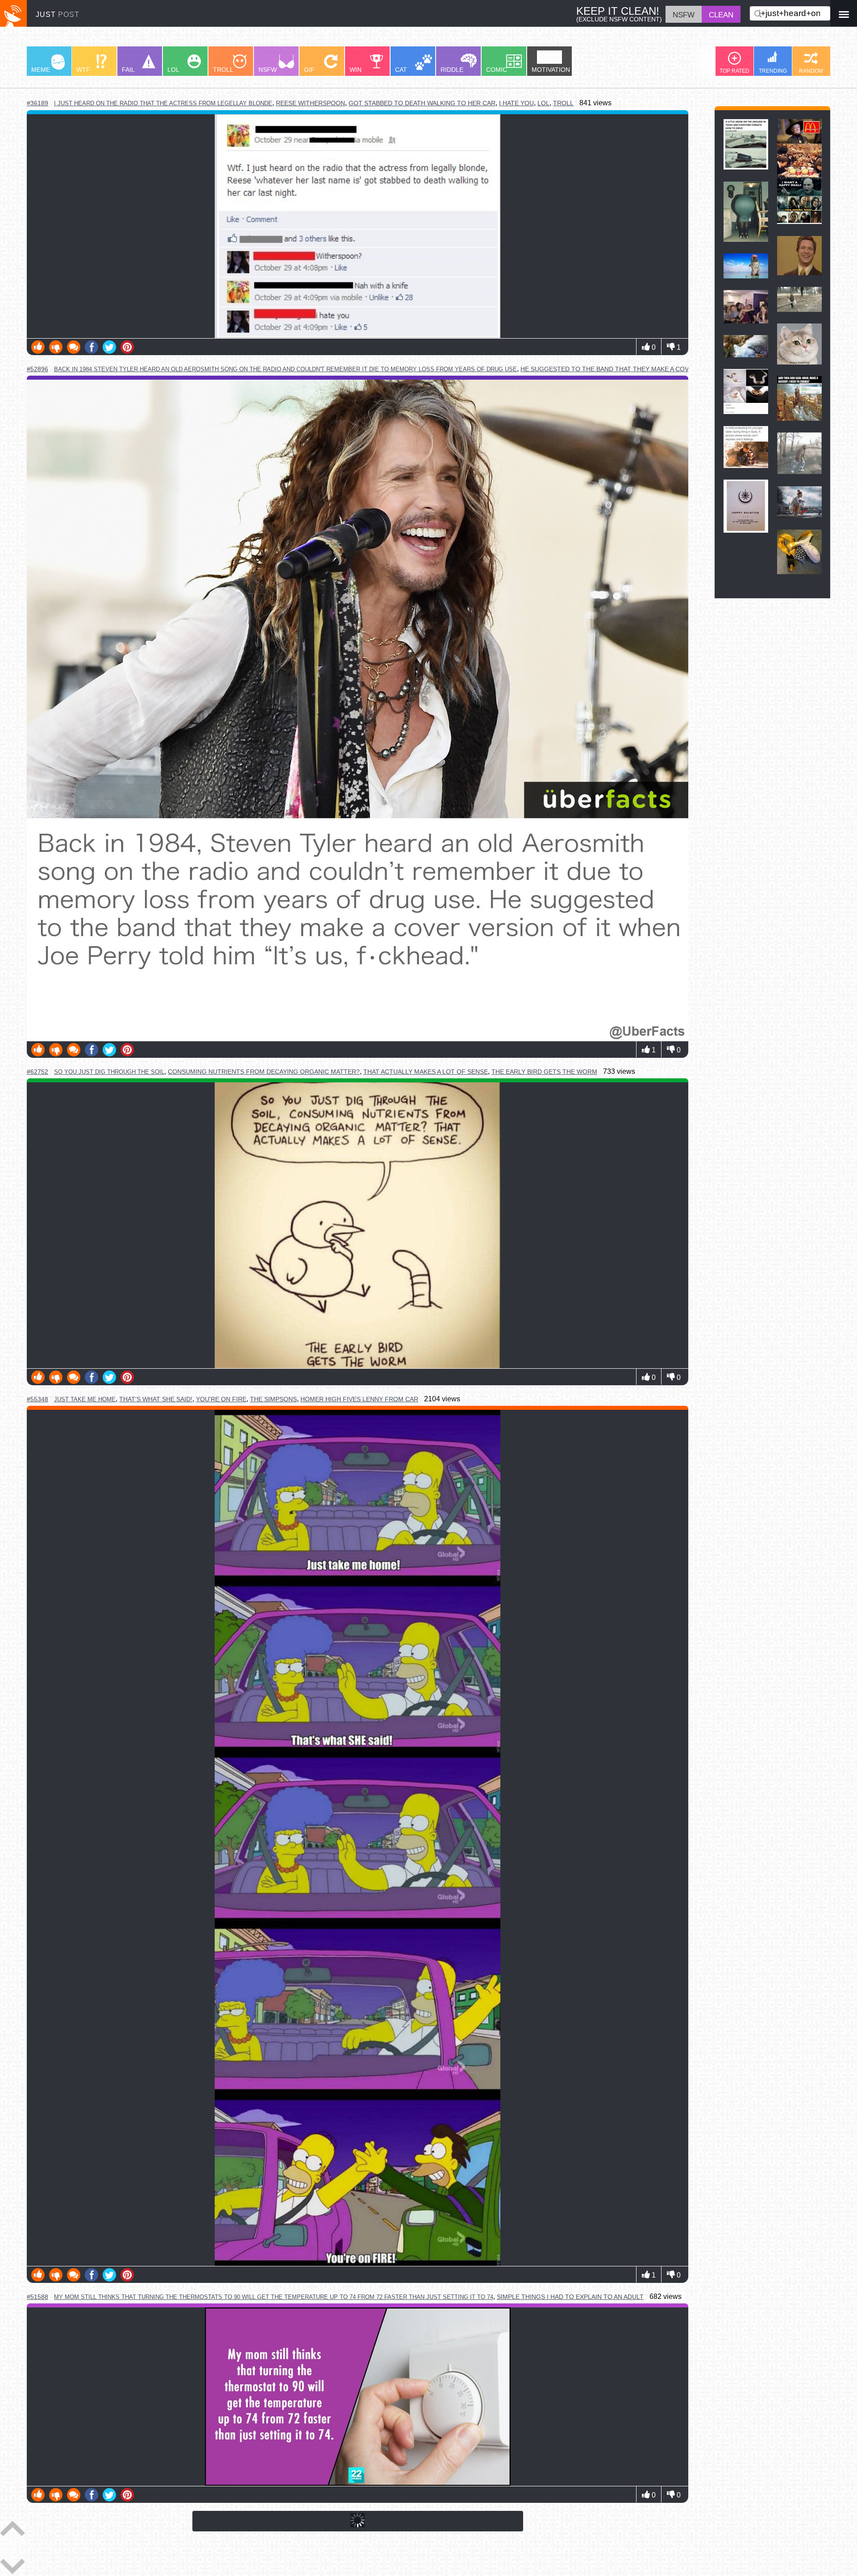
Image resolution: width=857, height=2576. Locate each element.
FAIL (128, 70)
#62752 (37, 1072)
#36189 (37, 103)
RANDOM (811, 71)
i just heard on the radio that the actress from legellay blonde (163, 103)
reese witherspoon (310, 103)
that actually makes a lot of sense (426, 1072)
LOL (173, 70)
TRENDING (773, 71)
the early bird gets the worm (544, 1072)
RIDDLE (452, 70)
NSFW (268, 70)
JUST (58, 14)
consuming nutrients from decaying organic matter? (264, 1072)
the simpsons (273, 1399)
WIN (356, 70)
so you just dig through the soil (109, 1072)
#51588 (37, 2297)
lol (543, 103)
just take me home (85, 1399)
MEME (41, 70)
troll (563, 103)
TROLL (223, 70)
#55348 (37, 1399)
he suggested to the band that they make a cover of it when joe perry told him (663, 369)
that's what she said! (156, 1399)
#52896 (37, 369)
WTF (83, 70)
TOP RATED (734, 71)
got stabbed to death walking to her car (422, 103)
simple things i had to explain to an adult (570, 2297)
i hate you (516, 103)
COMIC (497, 70)
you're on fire (221, 1399)
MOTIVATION (551, 70)
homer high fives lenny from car (359, 1399)
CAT (401, 70)
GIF (309, 70)
